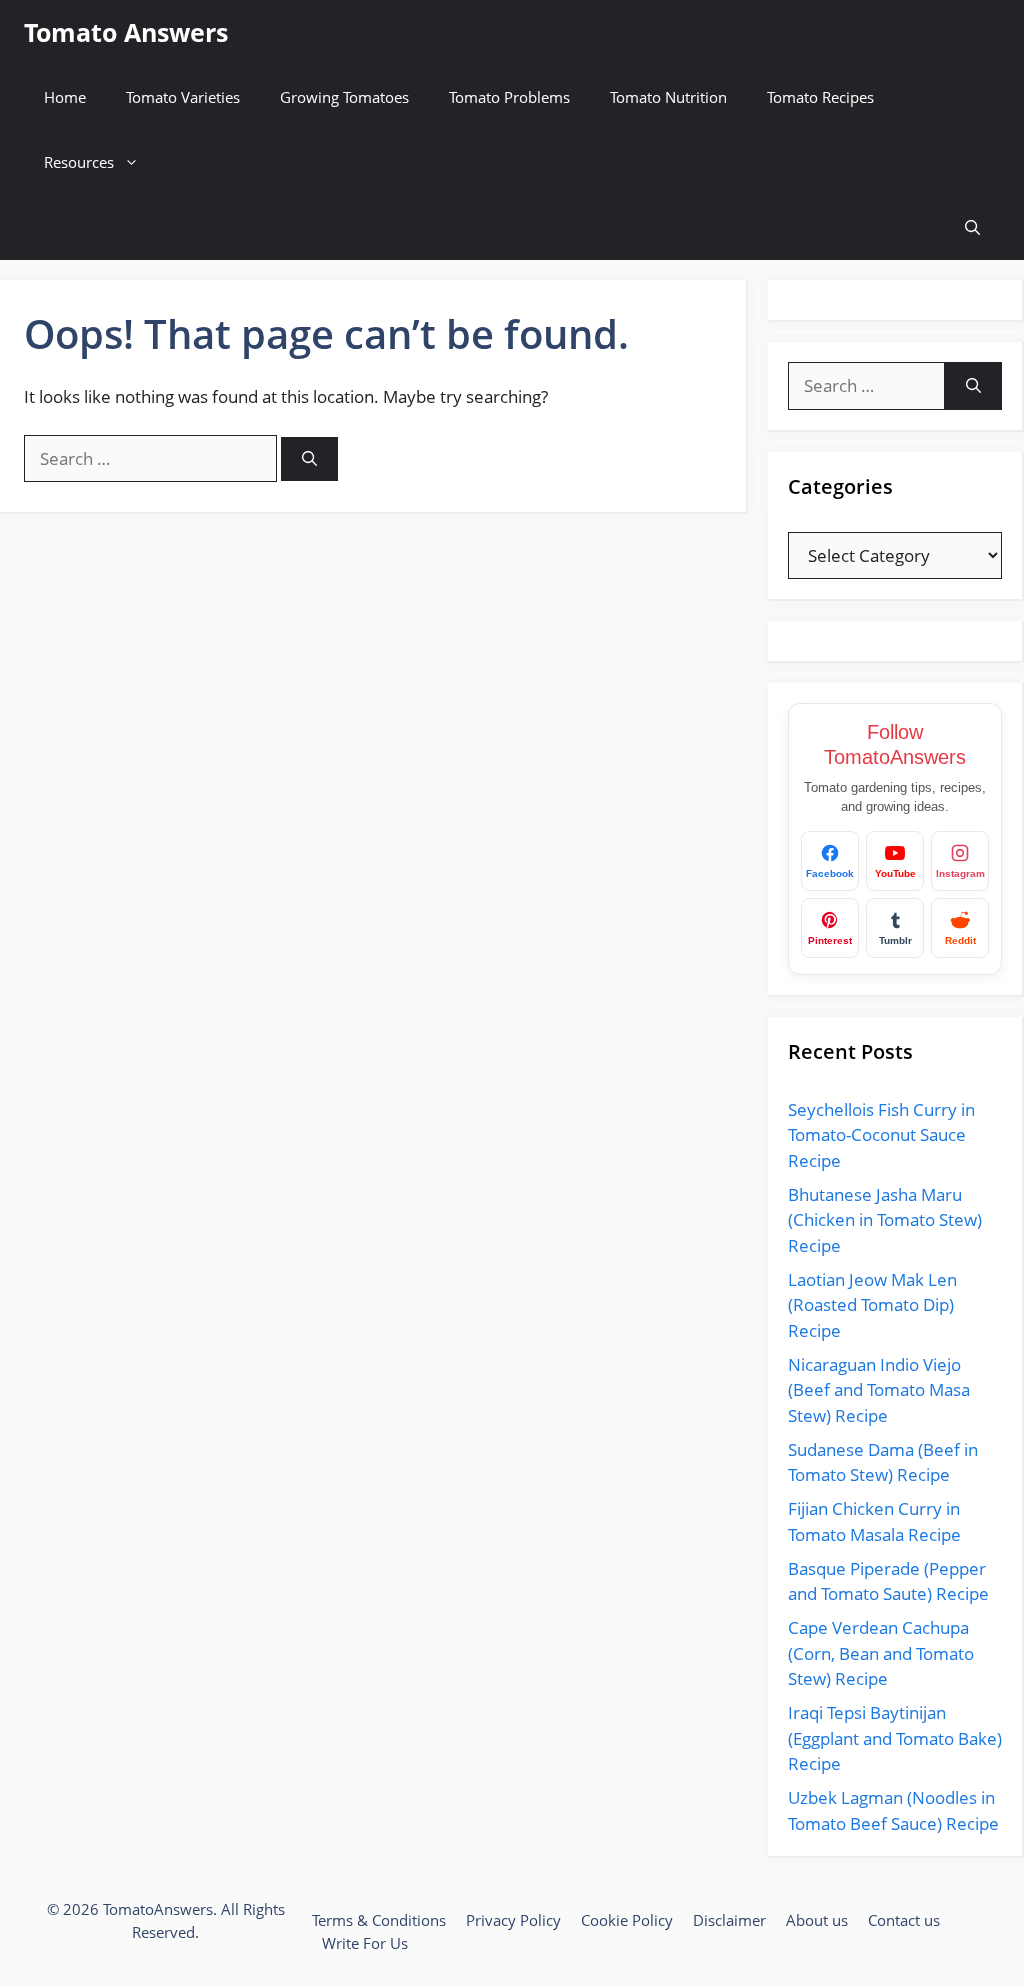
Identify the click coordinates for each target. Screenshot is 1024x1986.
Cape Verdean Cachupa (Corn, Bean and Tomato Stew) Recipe (881, 1653)
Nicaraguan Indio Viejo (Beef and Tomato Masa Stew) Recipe (879, 1390)
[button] (972, 227)
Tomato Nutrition (668, 97)
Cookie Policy (627, 1920)
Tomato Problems (509, 97)
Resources (79, 162)
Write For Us (365, 1943)
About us (817, 1920)
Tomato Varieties (183, 97)
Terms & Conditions (379, 1920)
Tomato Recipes (820, 97)
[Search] (309, 459)
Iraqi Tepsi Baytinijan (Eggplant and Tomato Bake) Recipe (895, 1738)
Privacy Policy (513, 1920)
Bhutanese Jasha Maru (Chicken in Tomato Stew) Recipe (885, 1220)
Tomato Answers (126, 32)
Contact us (904, 1920)
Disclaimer (729, 1920)
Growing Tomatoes (344, 97)
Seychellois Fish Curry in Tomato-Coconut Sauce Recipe (881, 1135)
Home (65, 97)
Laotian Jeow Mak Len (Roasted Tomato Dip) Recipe (872, 1305)
